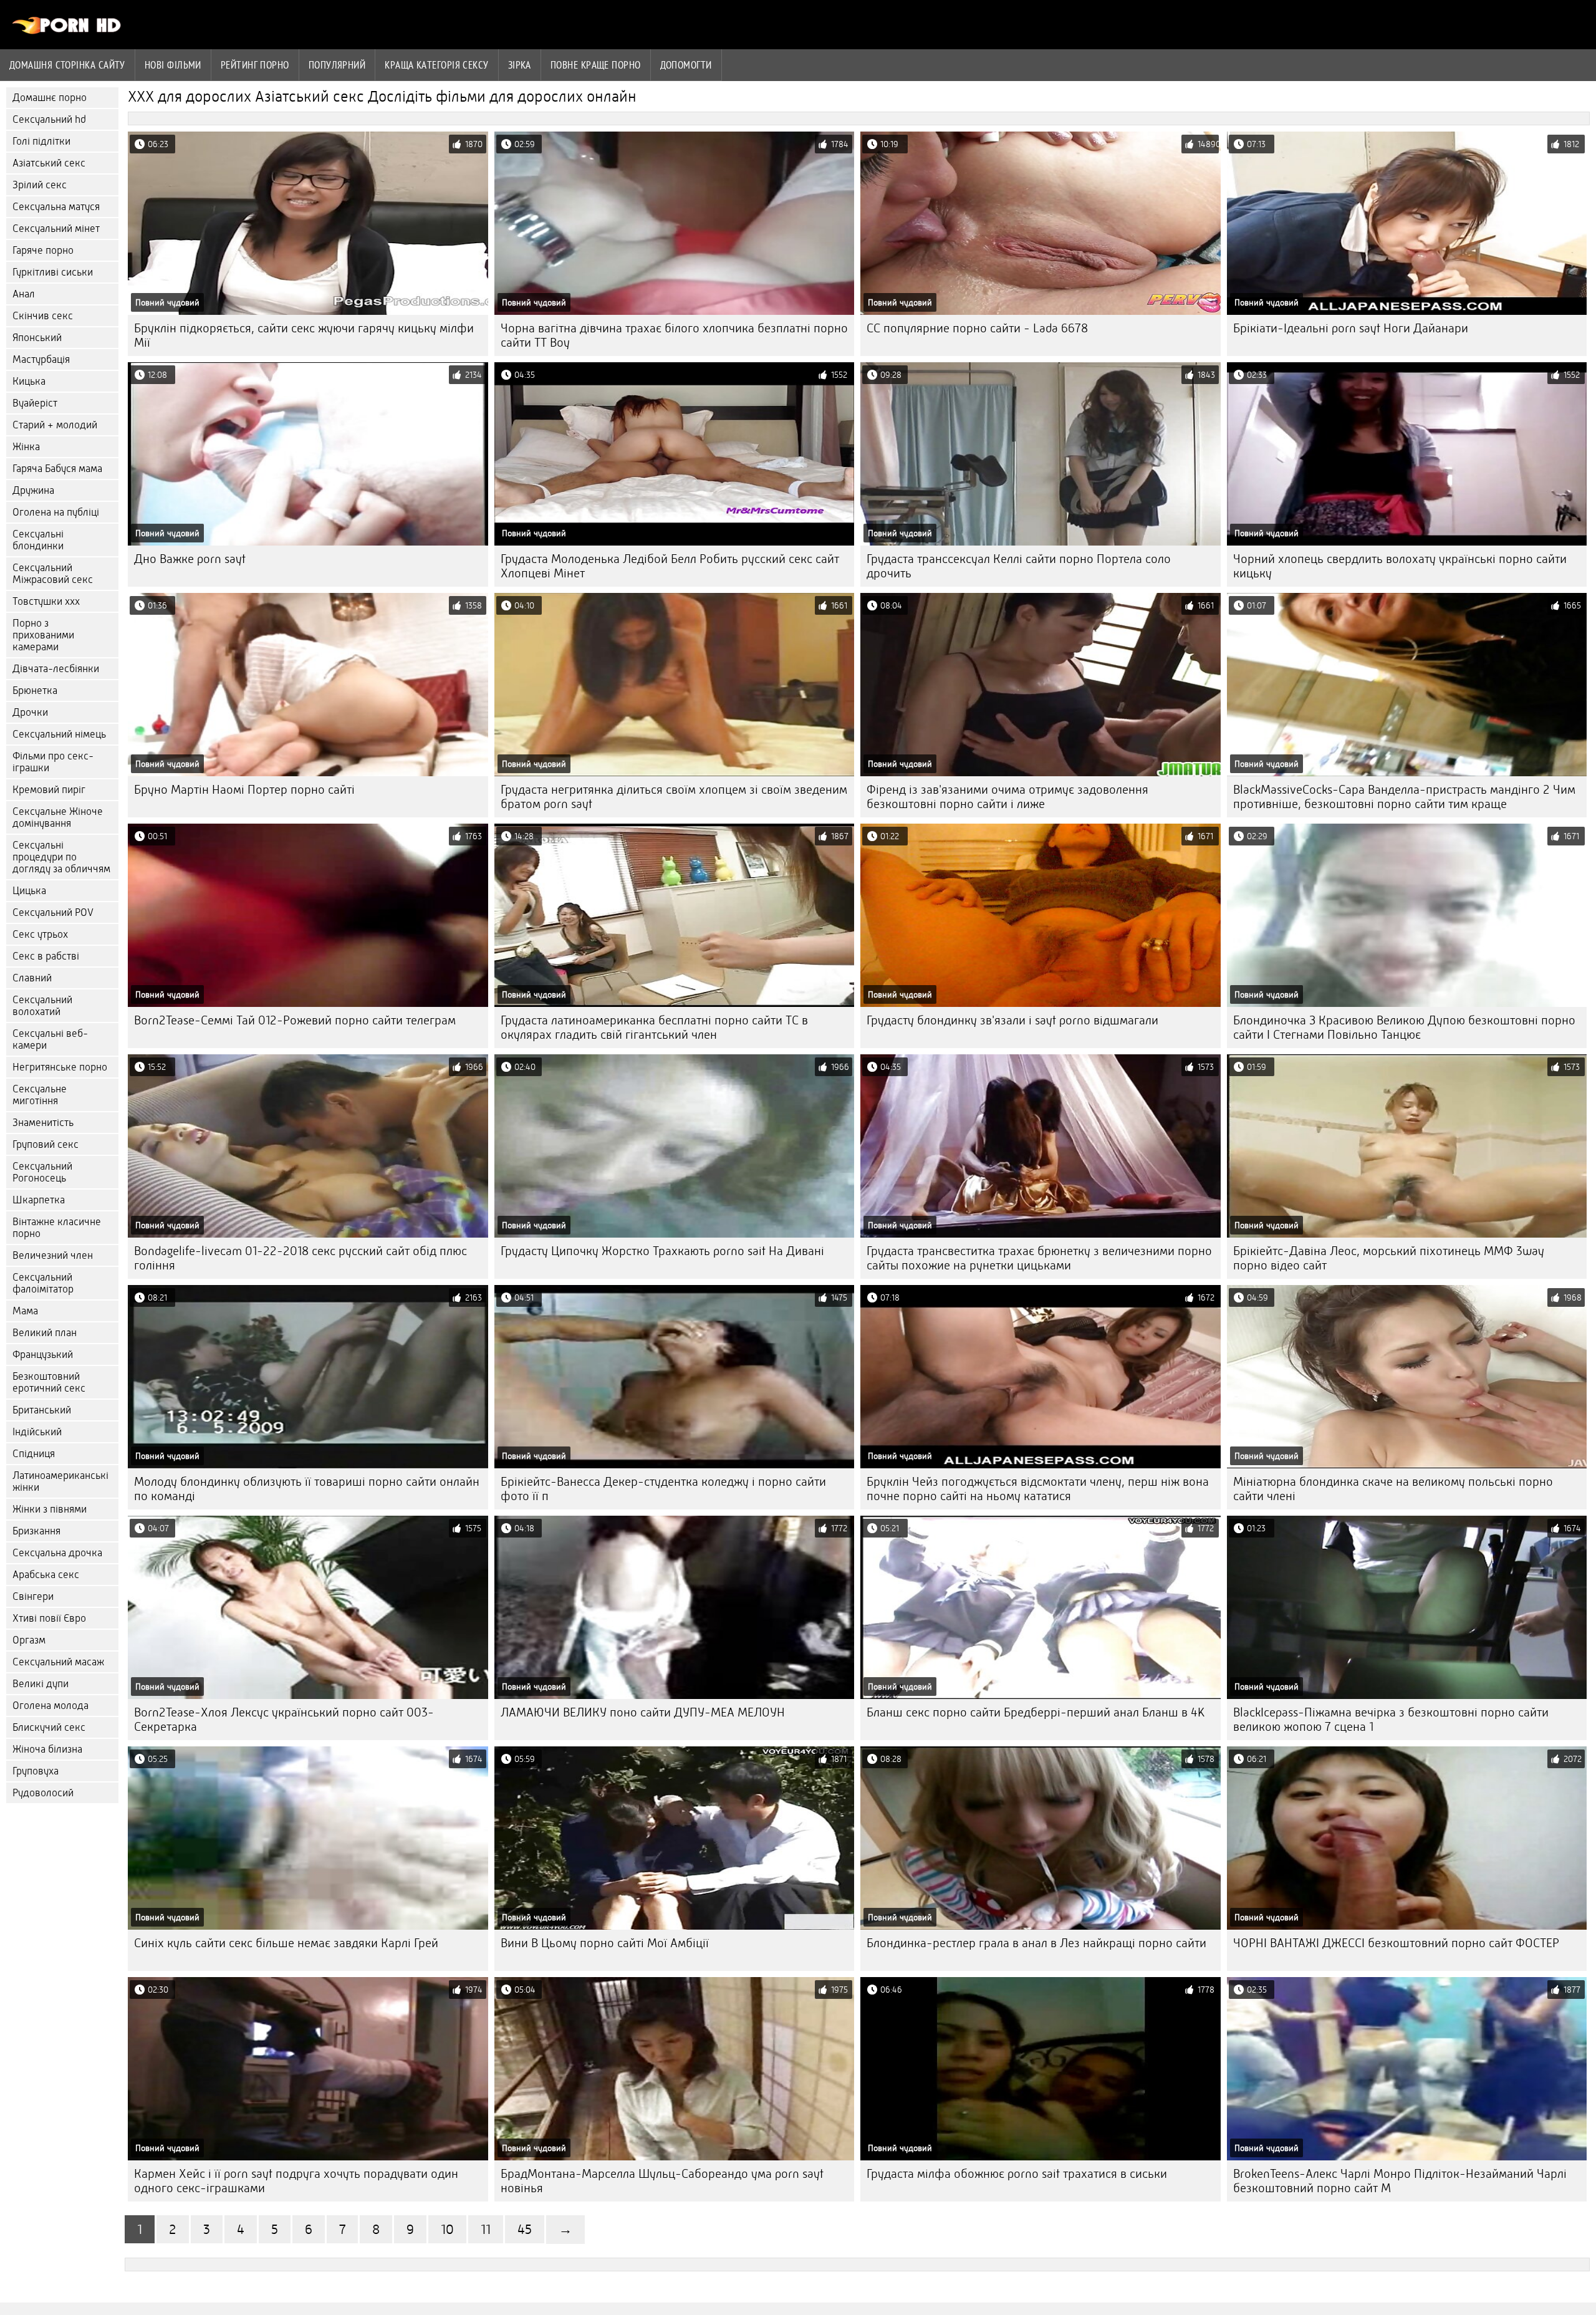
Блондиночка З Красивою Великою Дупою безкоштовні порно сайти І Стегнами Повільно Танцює (1404, 1028)
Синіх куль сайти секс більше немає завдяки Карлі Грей (286, 1943)
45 (525, 2229)
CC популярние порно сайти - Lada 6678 (977, 328)
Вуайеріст (35, 403)
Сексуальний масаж (58, 1662)
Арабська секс (46, 1575)
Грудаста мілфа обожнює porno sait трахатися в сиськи (1017, 2174)
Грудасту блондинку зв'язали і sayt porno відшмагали (1012, 1020)
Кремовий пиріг (49, 790)
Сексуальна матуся (56, 207)
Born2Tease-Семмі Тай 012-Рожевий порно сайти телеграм (295, 1020)
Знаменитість (43, 1123)
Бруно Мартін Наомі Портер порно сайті (244, 790)
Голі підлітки (41, 141)
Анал (24, 294)
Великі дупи (41, 1684)
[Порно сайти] (67, 31)
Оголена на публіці (56, 512)
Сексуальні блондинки (38, 540)
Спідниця (34, 1454)
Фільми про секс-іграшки (53, 762)
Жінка (26, 447)
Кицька (29, 381)
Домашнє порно (50, 98)
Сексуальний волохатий (42, 1006)
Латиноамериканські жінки (60, 1481)
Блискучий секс (49, 1727)
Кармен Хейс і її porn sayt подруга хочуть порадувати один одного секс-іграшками (296, 2181)
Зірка (520, 65)
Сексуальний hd (49, 119)
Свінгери (33, 1596)
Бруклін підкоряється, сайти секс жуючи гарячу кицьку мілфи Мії (304, 335)
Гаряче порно (43, 250)
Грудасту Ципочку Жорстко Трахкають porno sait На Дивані (662, 1251)
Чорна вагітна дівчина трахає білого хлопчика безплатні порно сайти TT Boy (674, 335)
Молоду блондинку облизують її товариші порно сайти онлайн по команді (307, 1489)
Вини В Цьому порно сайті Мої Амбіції (605, 1943)
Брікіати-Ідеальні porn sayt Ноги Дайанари (1351, 328)
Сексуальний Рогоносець (42, 1172)
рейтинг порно (255, 65)
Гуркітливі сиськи (53, 272)
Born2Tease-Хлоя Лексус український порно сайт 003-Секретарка (284, 1720)
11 (486, 2229)
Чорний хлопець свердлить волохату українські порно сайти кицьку (1400, 566)
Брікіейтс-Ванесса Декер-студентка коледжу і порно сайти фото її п (663, 1489)
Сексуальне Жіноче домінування (58, 817)
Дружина (33, 490)
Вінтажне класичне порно (57, 1228)
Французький (43, 1355)
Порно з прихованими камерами (43, 635)
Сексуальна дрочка (57, 1553)
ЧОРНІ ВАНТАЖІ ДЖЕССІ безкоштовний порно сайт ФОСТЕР (1396, 1943)
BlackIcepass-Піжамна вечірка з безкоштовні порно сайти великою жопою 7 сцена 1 (1391, 1720)
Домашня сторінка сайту (67, 65)
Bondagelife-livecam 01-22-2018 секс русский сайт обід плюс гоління (300, 1258)
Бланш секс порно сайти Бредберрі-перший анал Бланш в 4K (1036, 1712)
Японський (37, 338)
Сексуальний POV (53, 912)
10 (447, 2229)
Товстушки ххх (46, 601)
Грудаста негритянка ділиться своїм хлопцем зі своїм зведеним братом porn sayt (674, 797)
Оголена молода (50, 1706)
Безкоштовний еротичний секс (49, 1382)
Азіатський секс (49, 163)
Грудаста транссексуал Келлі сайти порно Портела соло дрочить (1019, 566)
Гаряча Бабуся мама (57, 469)
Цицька (29, 891)
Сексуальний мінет (56, 229)
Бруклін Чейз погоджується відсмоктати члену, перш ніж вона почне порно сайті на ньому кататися (1038, 1489)
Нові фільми (173, 65)
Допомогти (686, 65)
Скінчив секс (43, 316)
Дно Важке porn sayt (190, 559)
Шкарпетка (39, 1200)
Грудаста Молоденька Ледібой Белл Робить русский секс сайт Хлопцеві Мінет (670, 566)
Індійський (37, 1432)
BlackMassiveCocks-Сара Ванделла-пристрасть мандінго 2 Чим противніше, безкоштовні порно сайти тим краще (1404, 797)
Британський (42, 1410)
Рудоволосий (43, 1793)
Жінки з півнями (50, 1509)
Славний (32, 978)
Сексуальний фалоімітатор (43, 1283)
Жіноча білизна (47, 1749)
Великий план (45, 1333)
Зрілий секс (40, 185)
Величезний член (53, 1255)
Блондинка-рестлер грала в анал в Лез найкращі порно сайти (1036, 1943)
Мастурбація (41, 359)
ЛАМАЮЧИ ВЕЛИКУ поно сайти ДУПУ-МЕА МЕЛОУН (643, 1712)
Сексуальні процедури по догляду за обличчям (61, 857)
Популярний (337, 65)
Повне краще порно (596, 65)
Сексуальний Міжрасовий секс (53, 574)
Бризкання (36, 1531)
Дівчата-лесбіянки (56, 669)
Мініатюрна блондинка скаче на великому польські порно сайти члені (1393, 1489)
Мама (25, 1311)
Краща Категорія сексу (436, 65)
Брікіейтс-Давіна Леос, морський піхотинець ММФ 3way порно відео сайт (1389, 1258)
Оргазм (29, 1640)
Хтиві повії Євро (49, 1618)
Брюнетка (35, 691)
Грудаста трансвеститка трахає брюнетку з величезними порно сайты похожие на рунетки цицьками (1039, 1258)
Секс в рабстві (46, 956)
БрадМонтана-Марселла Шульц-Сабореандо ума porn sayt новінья (662, 2181)
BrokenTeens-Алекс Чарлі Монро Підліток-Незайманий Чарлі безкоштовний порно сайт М (1400, 2181)
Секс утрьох (40, 934)
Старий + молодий (55, 425)
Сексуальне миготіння (40, 1095)
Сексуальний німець (59, 734)
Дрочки (30, 712)
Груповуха (36, 1771)
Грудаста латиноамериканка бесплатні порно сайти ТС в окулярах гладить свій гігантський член (654, 1028)
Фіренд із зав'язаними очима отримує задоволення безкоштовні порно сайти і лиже (1007, 797)
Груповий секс (46, 1144)
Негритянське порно (60, 1067)
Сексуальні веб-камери (50, 1039)
